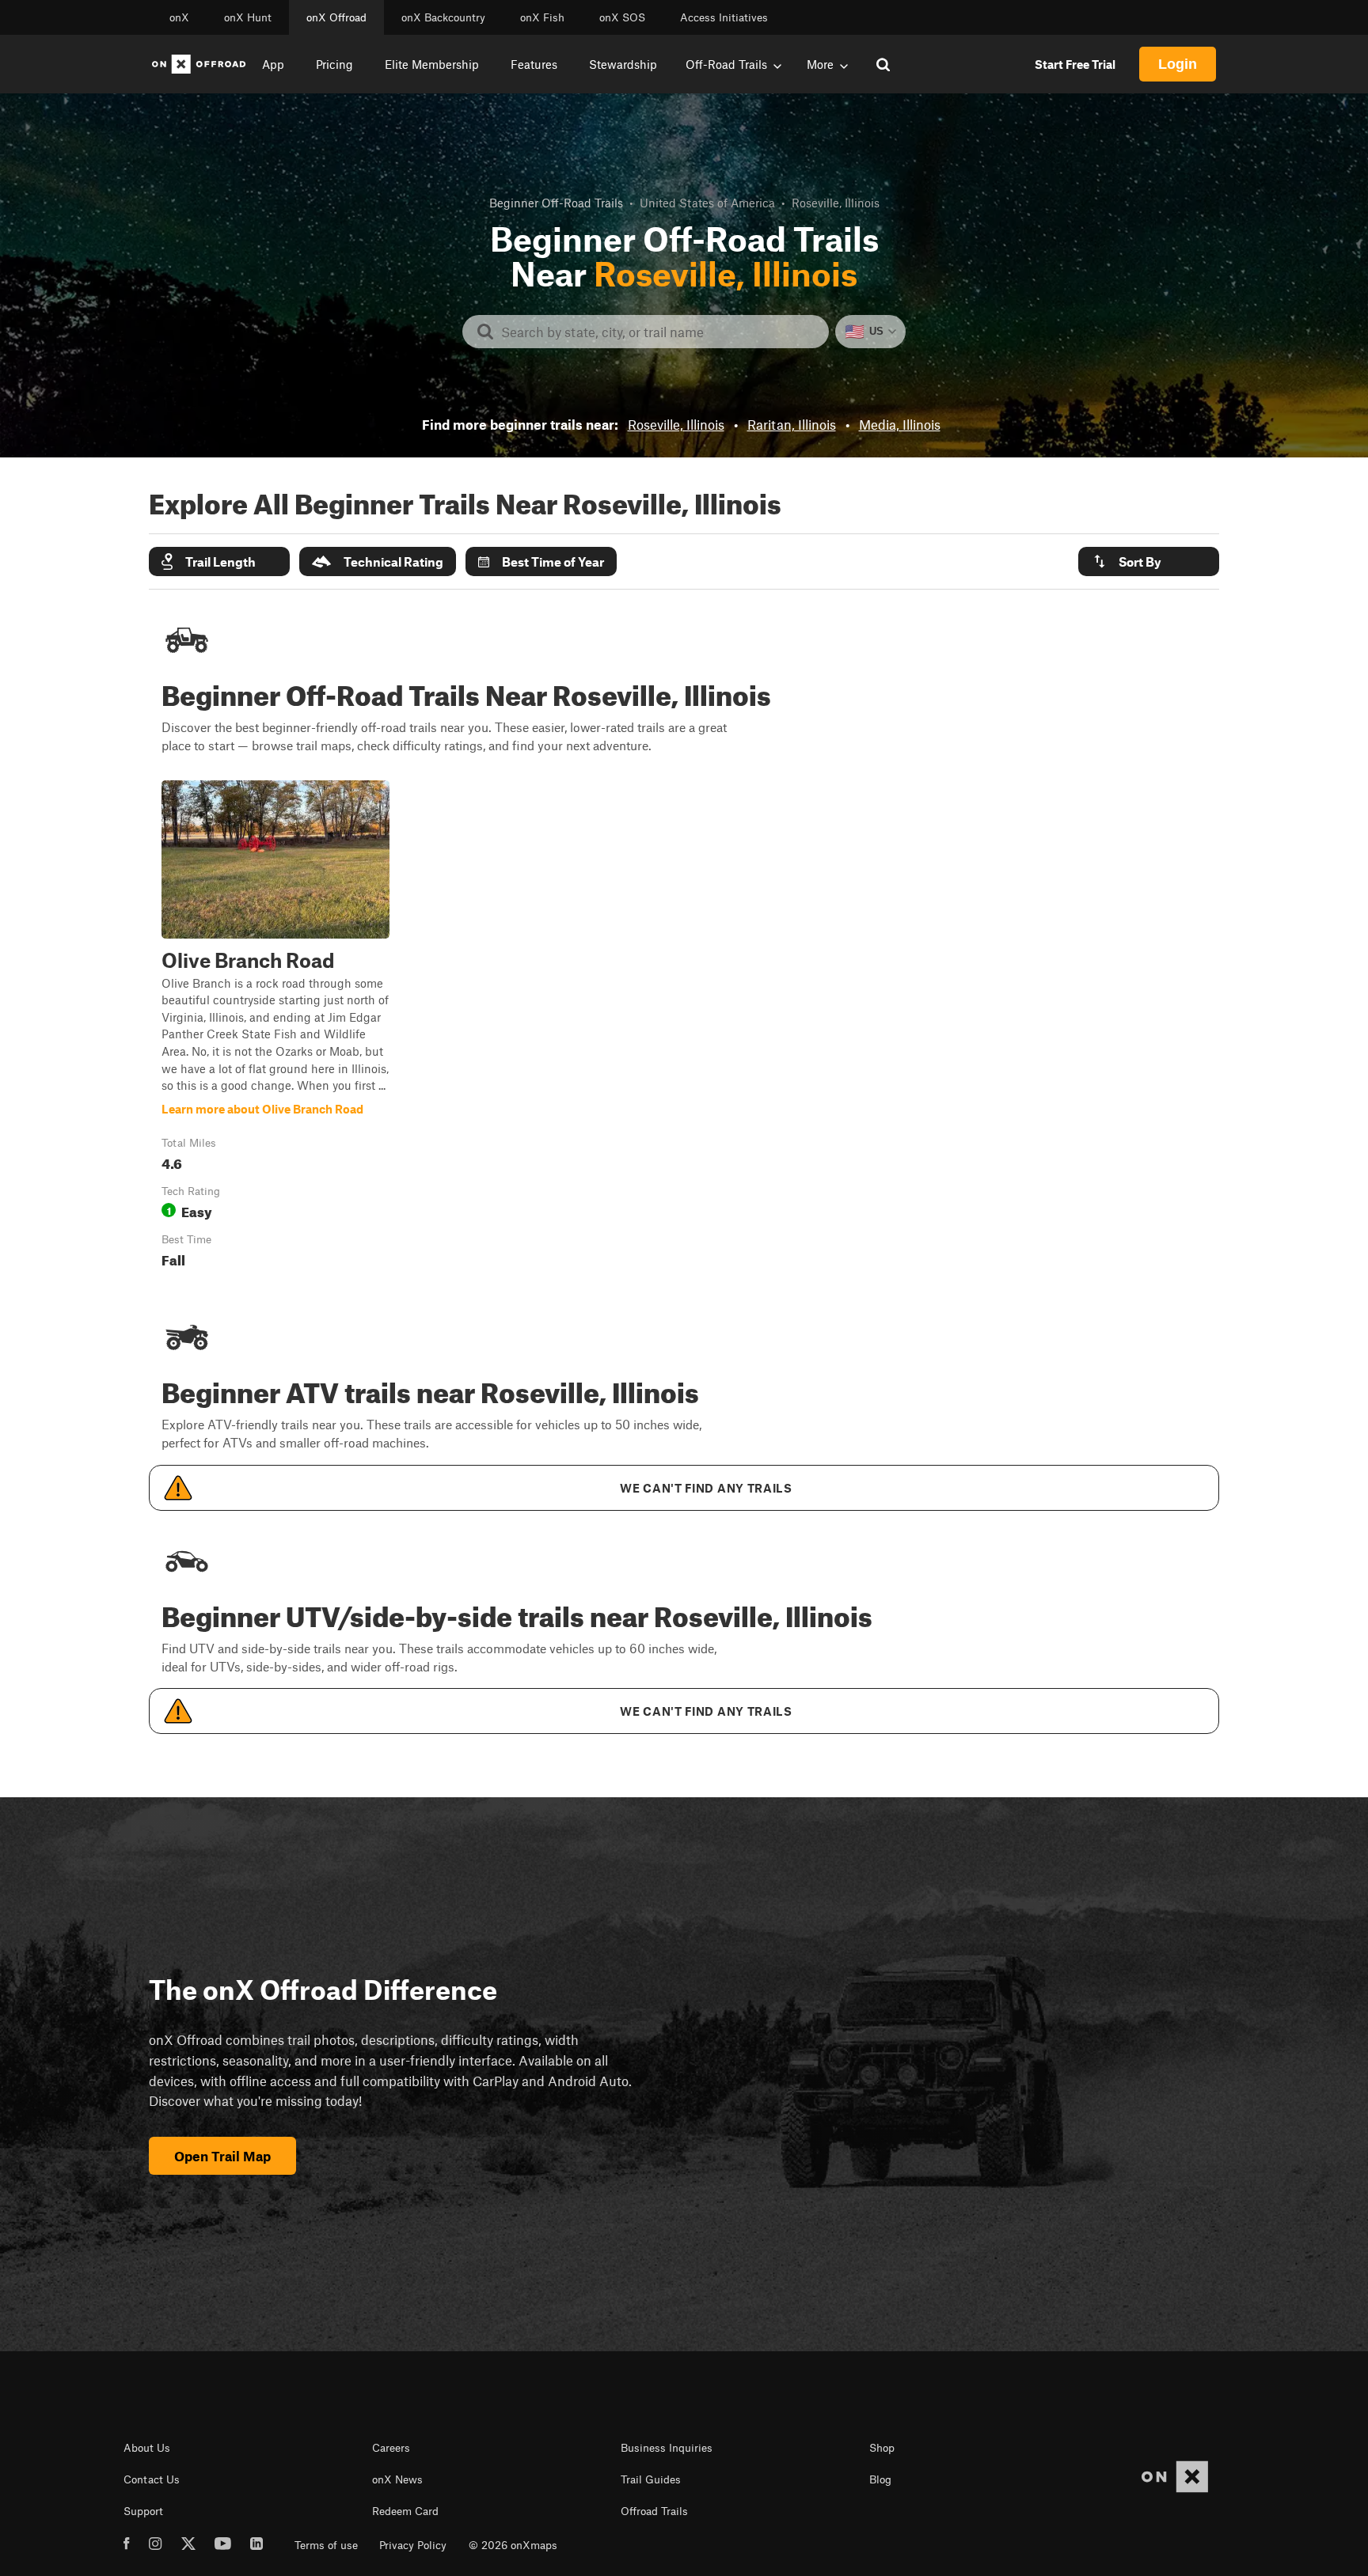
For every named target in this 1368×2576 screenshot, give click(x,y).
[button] (219, 561)
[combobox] (658, 332)
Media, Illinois (900, 424)
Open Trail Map (222, 2156)
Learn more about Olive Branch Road (275, 1028)
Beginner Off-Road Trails (556, 203)
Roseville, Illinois (676, 424)
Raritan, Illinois (792, 424)
